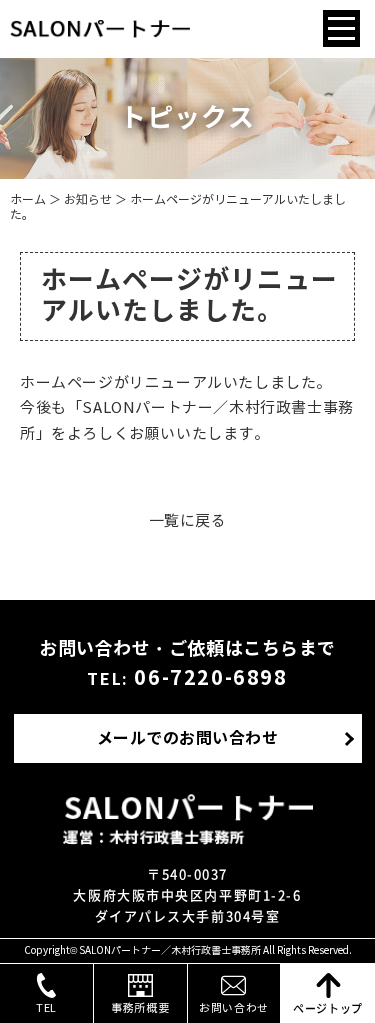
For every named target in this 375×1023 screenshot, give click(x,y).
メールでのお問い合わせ (187, 738)
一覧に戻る (188, 521)
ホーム (28, 200)
